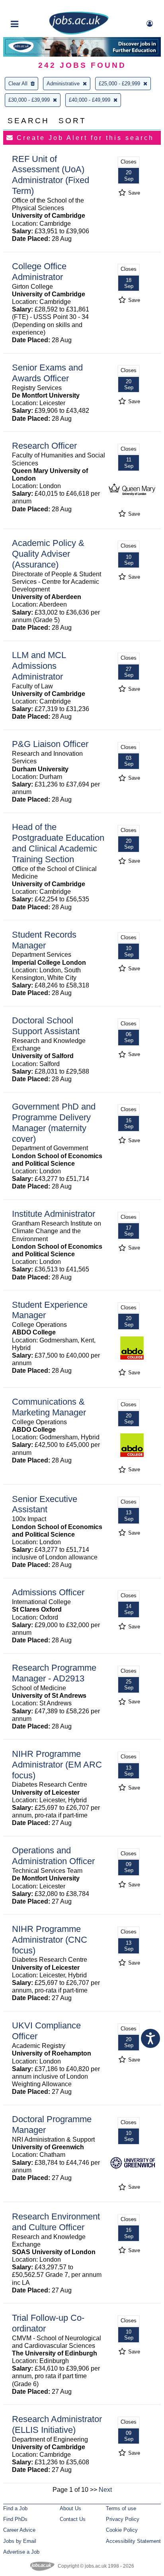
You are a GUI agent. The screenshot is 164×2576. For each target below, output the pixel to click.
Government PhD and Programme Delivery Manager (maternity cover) (54, 1123)
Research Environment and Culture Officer (56, 2222)
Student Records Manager (44, 940)
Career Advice (19, 2530)
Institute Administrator (54, 1214)
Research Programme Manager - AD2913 (54, 1673)
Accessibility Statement (133, 2541)
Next (105, 2490)
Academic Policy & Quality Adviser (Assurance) (48, 554)
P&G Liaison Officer (50, 744)
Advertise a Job (21, 2552)
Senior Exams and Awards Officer (47, 373)
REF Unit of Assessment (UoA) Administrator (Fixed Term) (51, 175)
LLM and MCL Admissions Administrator (39, 666)
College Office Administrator (39, 272)
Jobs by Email (20, 2541)
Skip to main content (32, 7)
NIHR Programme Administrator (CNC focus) (50, 1940)
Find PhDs (15, 2519)
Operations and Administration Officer (53, 1856)
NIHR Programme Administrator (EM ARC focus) (57, 1765)
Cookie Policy (122, 2530)
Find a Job (15, 2508)
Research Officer (44, 446)
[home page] (79, 33)
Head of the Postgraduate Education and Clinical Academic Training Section (58, 843)
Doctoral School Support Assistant (46, 1026)
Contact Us (73, 2519)
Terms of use (121, 2508)
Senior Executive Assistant (45, 1504)
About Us (70, 2508)
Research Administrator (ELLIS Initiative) (57, 2424)
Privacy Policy (123, 2519)
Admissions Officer (48, 1592)
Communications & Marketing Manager (49, 1407)
